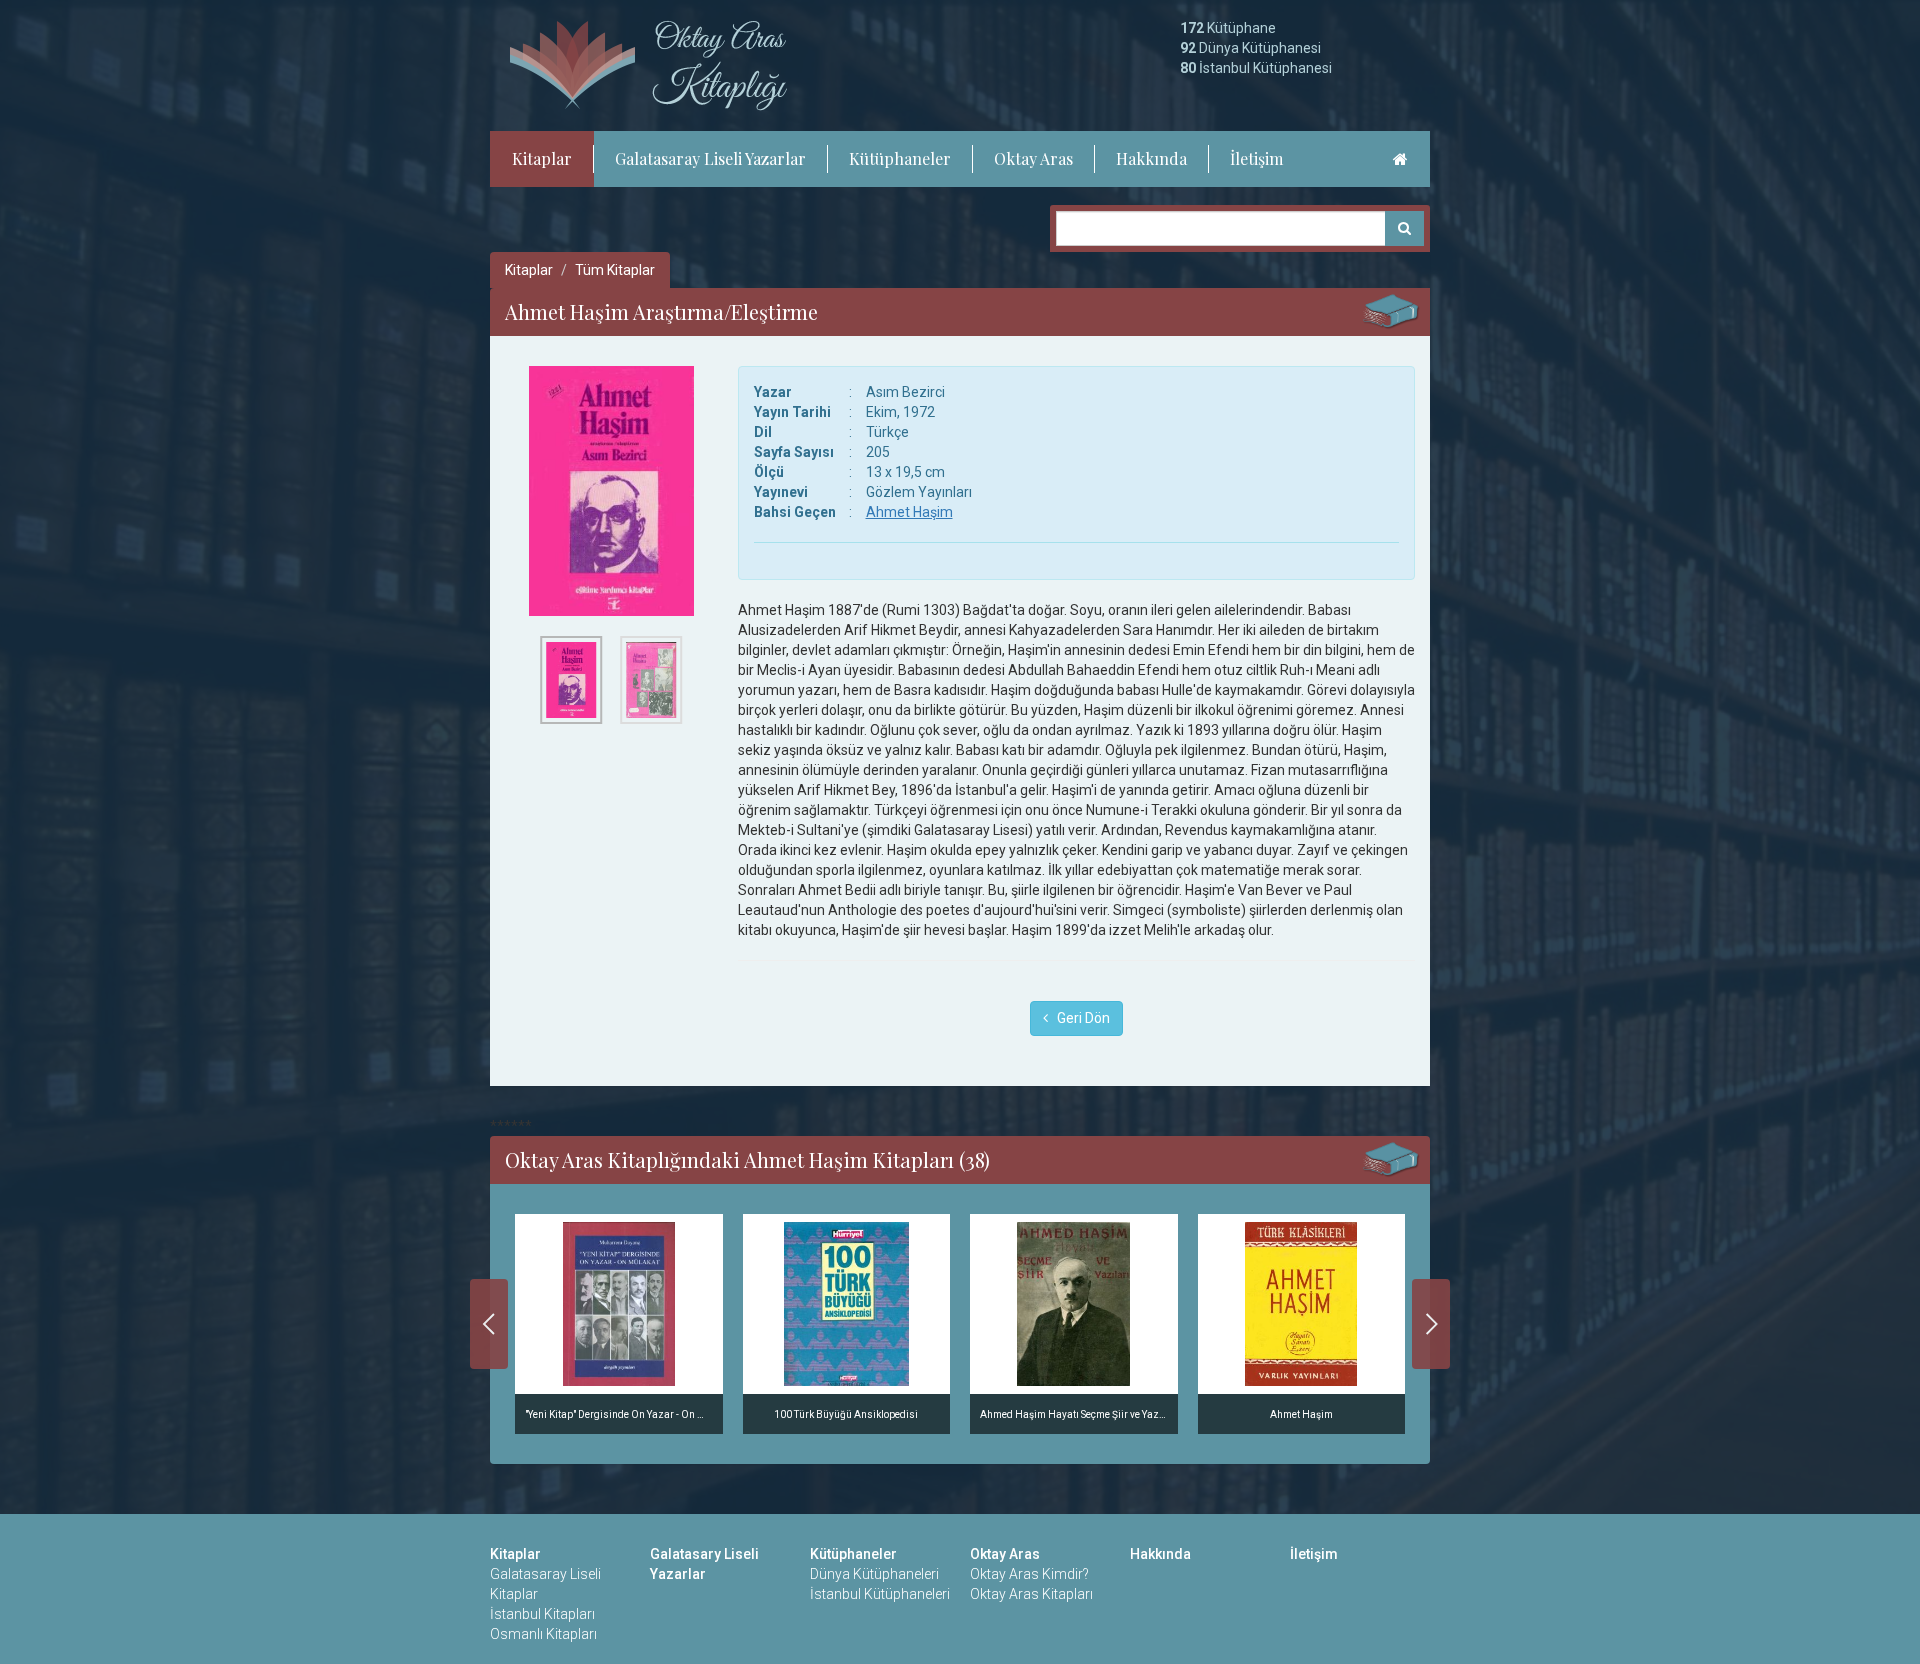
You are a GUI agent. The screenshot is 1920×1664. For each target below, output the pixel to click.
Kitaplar (542, 158)
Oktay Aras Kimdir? (1029, 1574)
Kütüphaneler (900, 158)
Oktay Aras (1033, 158)
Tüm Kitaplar (615, 270)
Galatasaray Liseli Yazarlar (710, 158)
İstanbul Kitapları (542, 1614)
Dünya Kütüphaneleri (874, 1574)
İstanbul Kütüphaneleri (880, 1594)
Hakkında (1151, 158)
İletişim (1256, 158)
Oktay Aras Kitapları (1031, 1594)
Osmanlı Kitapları (543, 1634)
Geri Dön (1079, 1018)
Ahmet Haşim (909, 512)
